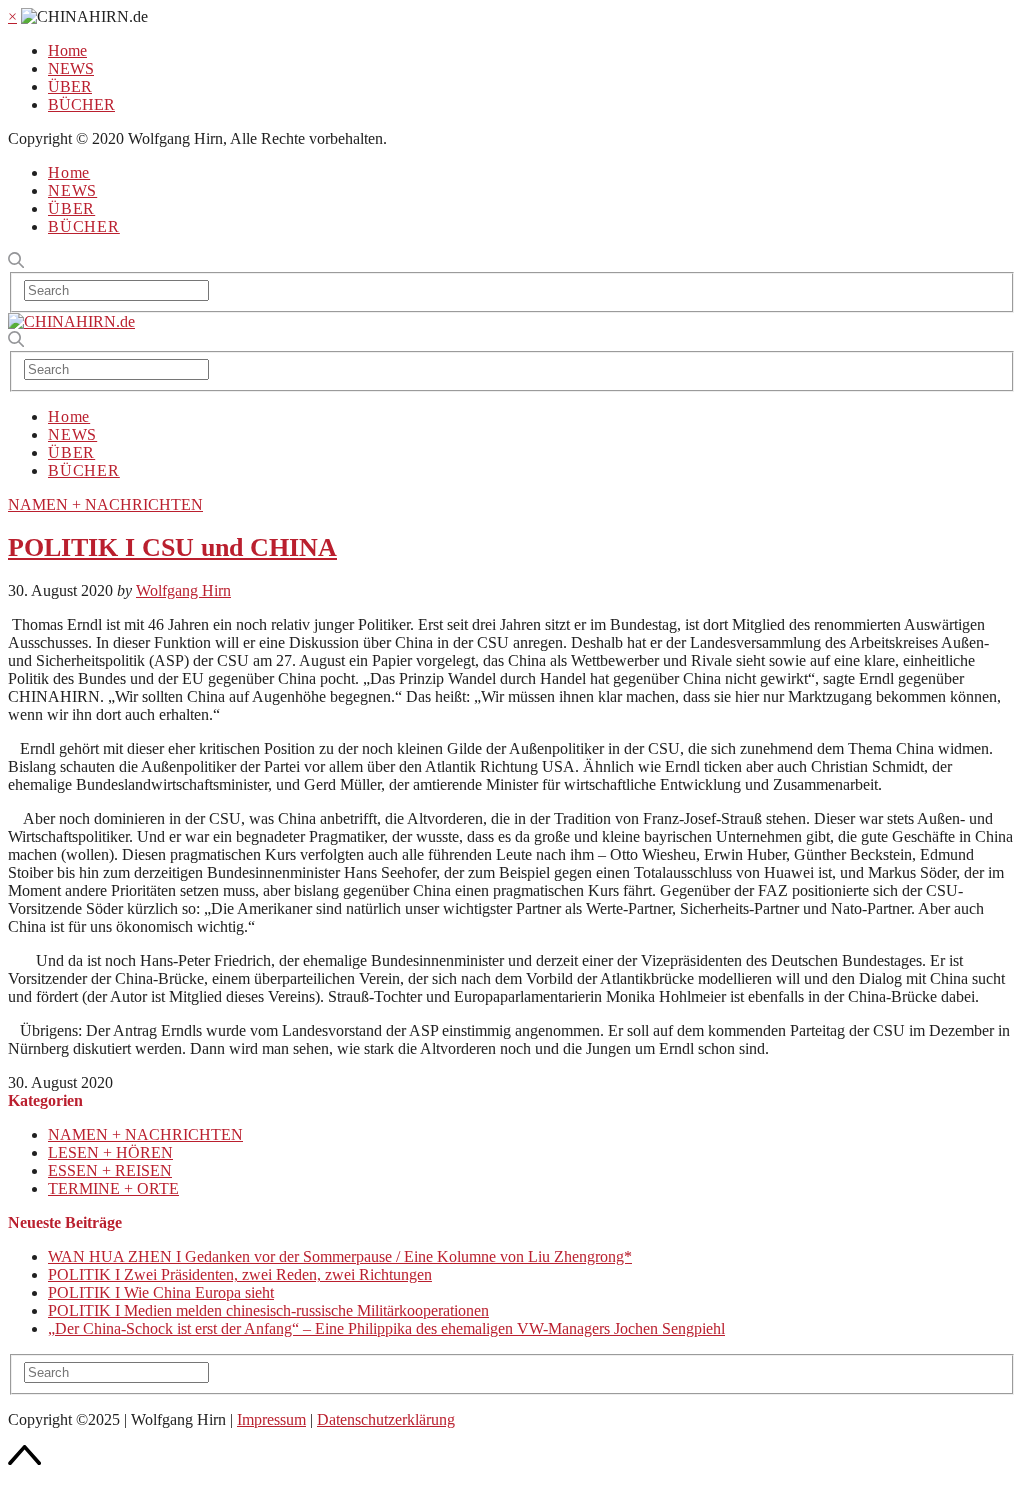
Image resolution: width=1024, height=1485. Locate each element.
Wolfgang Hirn (183, 590)
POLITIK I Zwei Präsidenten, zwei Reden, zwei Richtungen (240, 1274)
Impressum (271, 1419)
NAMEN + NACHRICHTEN (105, 504)
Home (67, 50)
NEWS (71, 68)
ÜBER (70, 86)
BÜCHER (81, 104)
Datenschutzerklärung (386, 1419)
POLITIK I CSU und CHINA (172, 547)
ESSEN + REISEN (110, 1170)
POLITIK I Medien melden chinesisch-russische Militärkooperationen (268, 1310)
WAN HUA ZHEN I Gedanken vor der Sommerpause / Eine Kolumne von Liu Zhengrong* (340, 1256)
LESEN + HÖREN (110, 1152)
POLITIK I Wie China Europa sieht (161, 1292)
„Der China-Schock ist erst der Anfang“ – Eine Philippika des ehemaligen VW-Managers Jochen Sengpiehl (386, 1328)
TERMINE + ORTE (113, 1188)
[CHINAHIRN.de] (71, 321)
